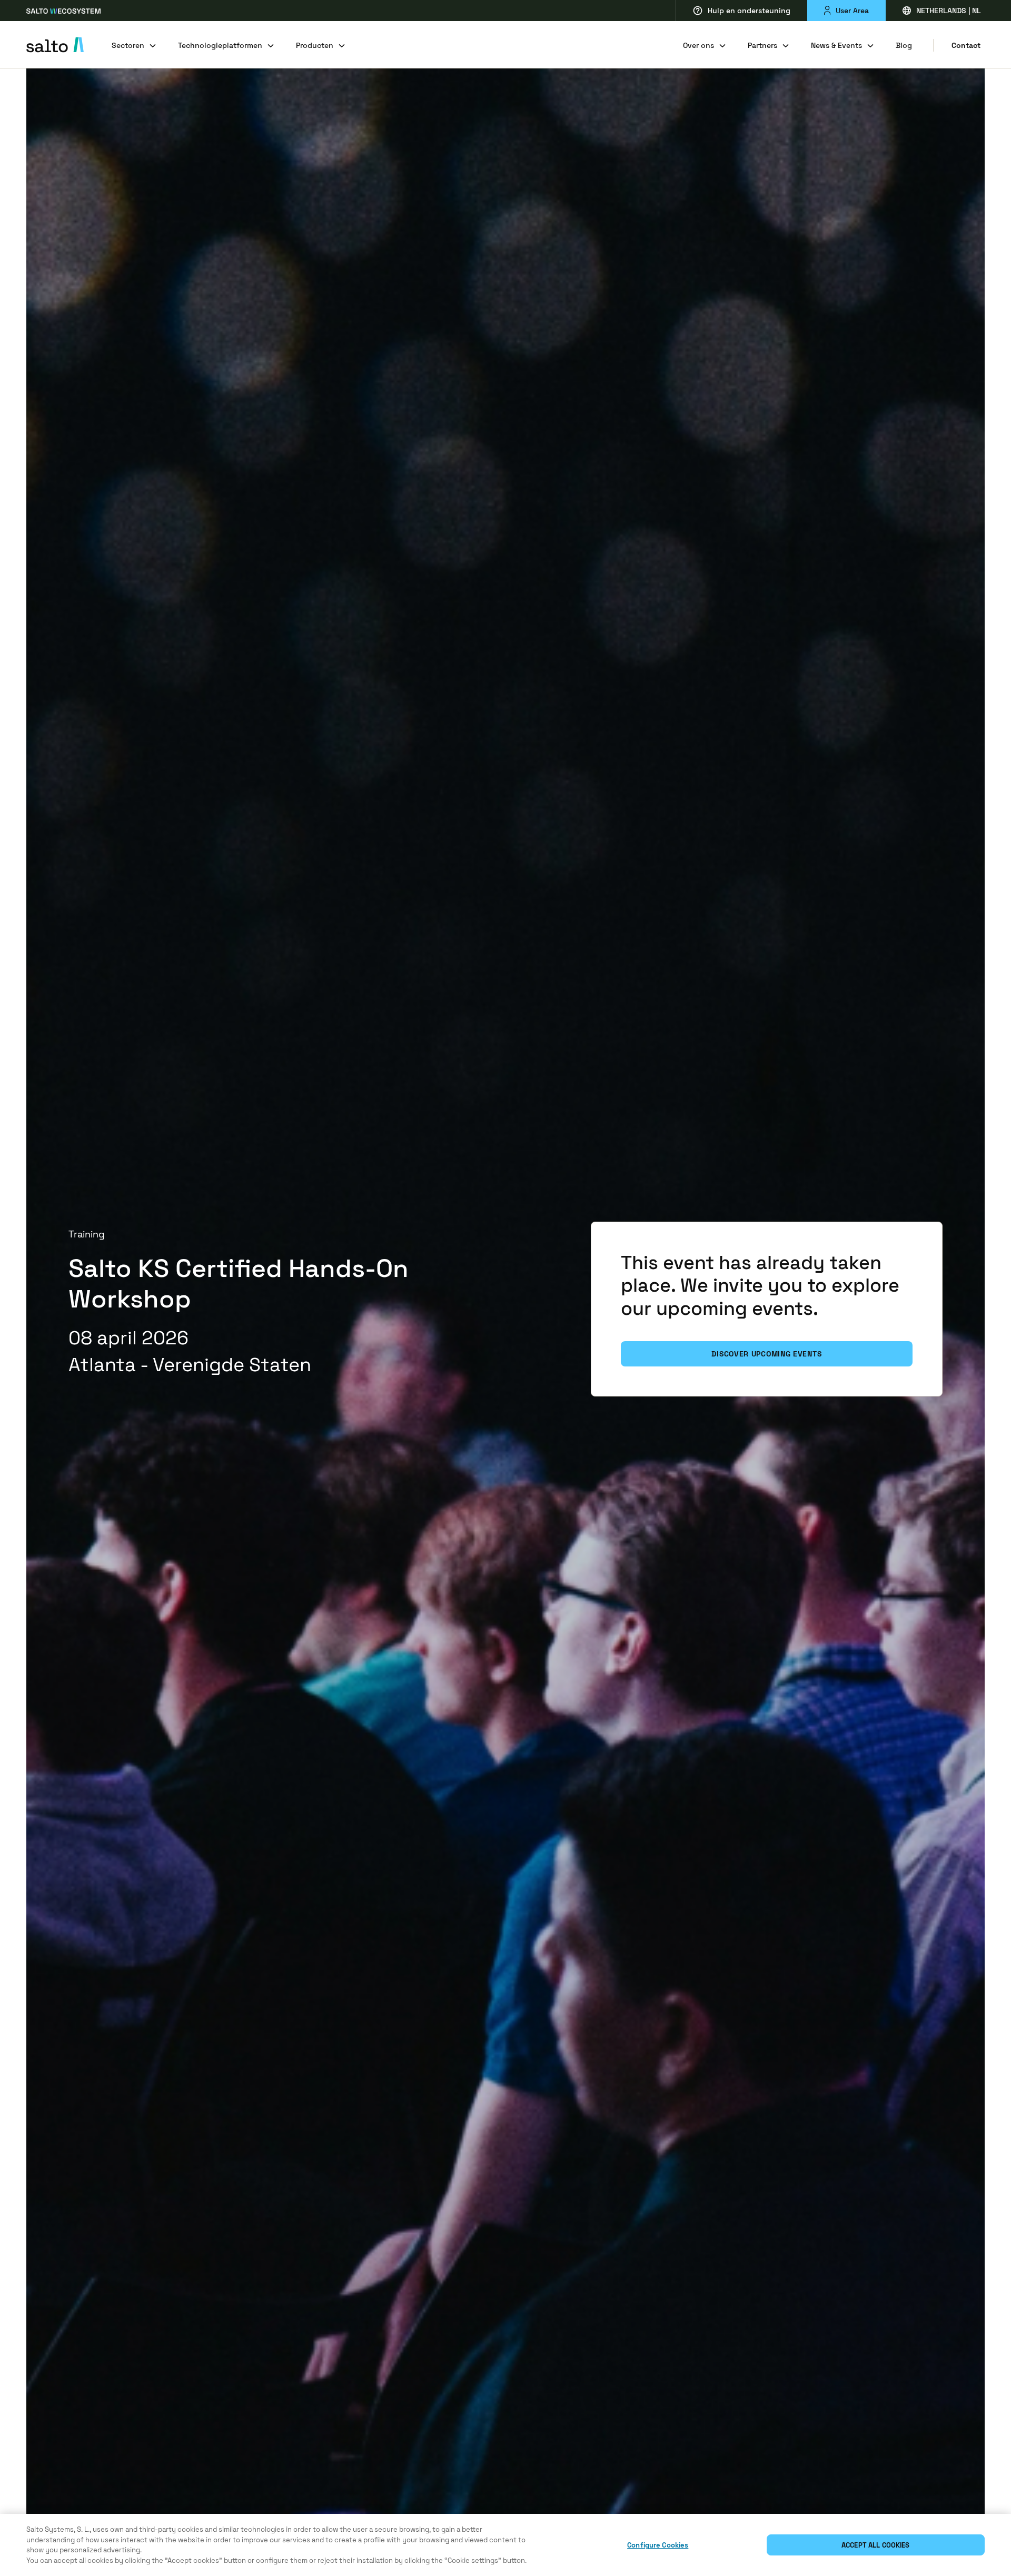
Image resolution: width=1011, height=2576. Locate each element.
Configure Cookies (658, 2545)
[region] (506, 2545)
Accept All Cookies (875, 2545)
